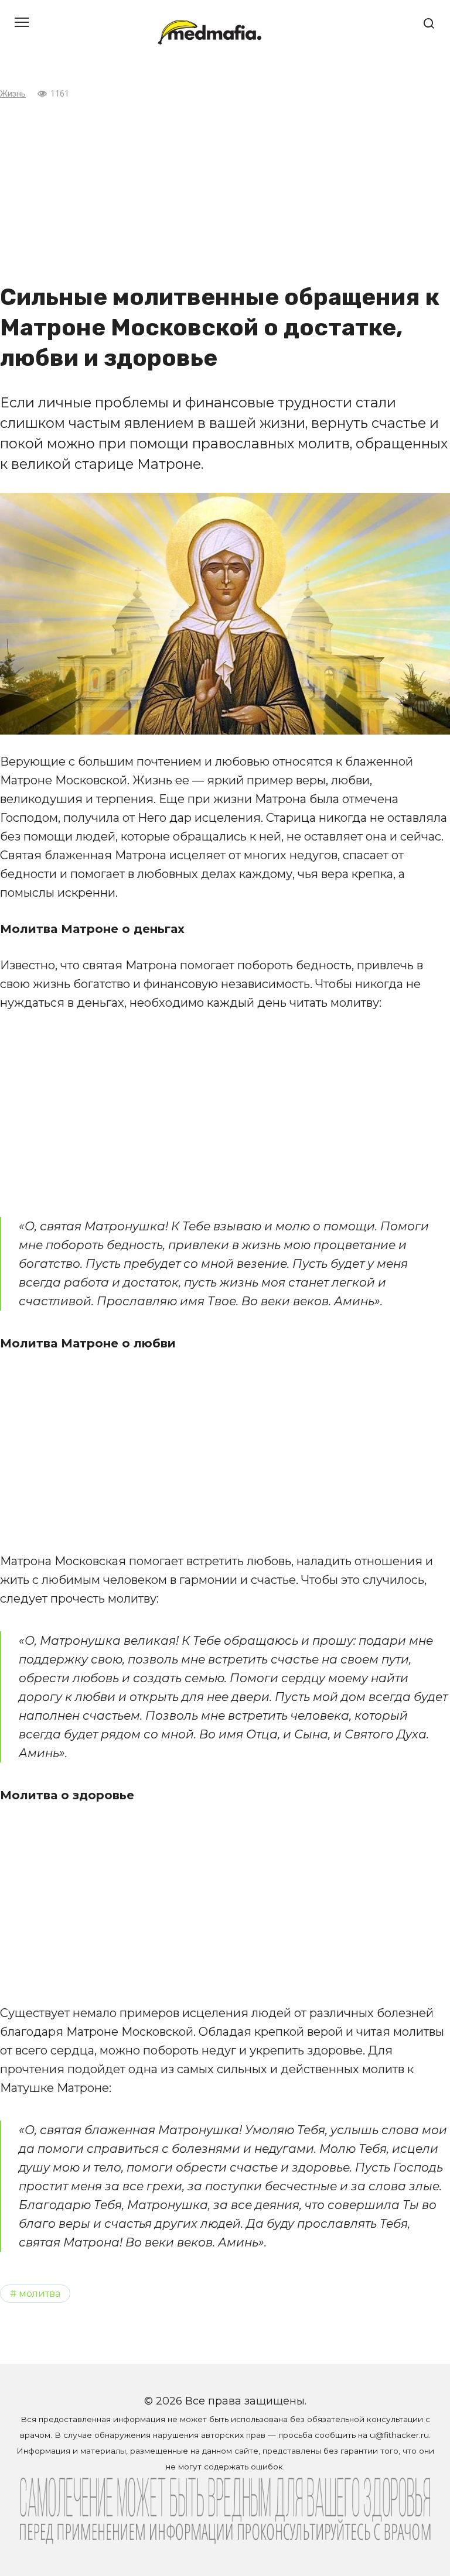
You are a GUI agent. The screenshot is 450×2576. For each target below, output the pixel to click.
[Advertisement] (225, 191)
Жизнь (13, 94)
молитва (40, 2293)
